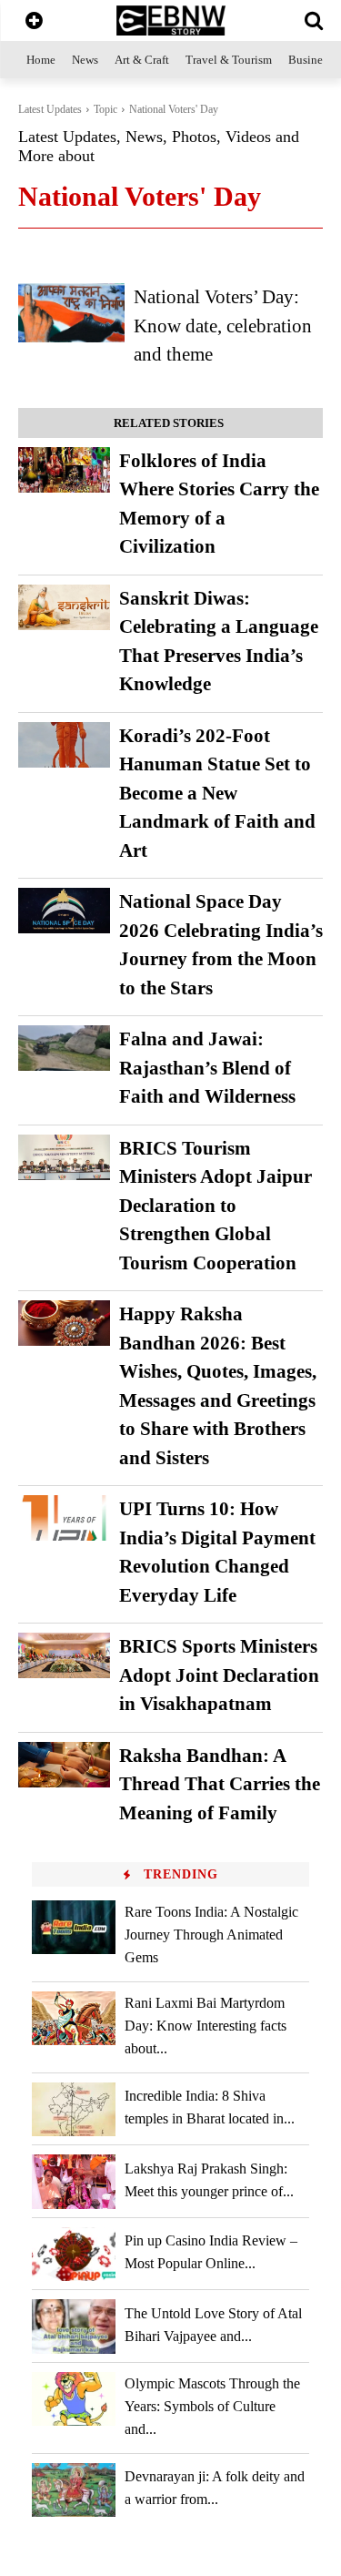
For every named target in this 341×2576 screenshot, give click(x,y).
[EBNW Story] (170, 20)
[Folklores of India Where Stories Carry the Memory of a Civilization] (64, 470)
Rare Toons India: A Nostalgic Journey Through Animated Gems (211, 1935)
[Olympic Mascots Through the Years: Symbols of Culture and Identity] (74, 2399)
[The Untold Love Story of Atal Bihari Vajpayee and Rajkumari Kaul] (74, 2326)
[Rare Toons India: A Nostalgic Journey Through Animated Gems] (74, 1927)
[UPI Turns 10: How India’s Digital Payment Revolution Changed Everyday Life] (64, 1518)
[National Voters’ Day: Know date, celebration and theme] (71, 312)
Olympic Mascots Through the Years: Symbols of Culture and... (212, 2406)
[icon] (34, 22)
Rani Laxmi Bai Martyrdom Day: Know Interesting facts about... (206, 2026)
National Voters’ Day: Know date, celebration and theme (223, 326)
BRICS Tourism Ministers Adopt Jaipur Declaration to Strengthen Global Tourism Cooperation (216, 1206)
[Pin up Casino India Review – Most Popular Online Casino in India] (74, 2254)
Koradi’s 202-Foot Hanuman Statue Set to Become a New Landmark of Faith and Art (217, 793)
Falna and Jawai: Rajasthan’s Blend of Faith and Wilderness (207, 1068)
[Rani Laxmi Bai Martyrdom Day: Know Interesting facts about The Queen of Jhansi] (74, 2018)
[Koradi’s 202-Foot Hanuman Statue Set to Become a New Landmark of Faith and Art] (64, 745)
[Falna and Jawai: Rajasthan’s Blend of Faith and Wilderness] (64, 1048)
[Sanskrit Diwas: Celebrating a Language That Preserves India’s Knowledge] (64, 607)
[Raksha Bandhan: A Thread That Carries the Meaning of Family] (64, 1765)
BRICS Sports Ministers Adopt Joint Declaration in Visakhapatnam (219, 1675)
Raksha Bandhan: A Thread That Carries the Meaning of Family (220, 1784)
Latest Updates (50, 109)
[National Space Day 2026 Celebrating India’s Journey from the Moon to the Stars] (64, 911)
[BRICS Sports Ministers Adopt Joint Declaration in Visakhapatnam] (64, 1655)
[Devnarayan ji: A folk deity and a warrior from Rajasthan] (74, 2490)
